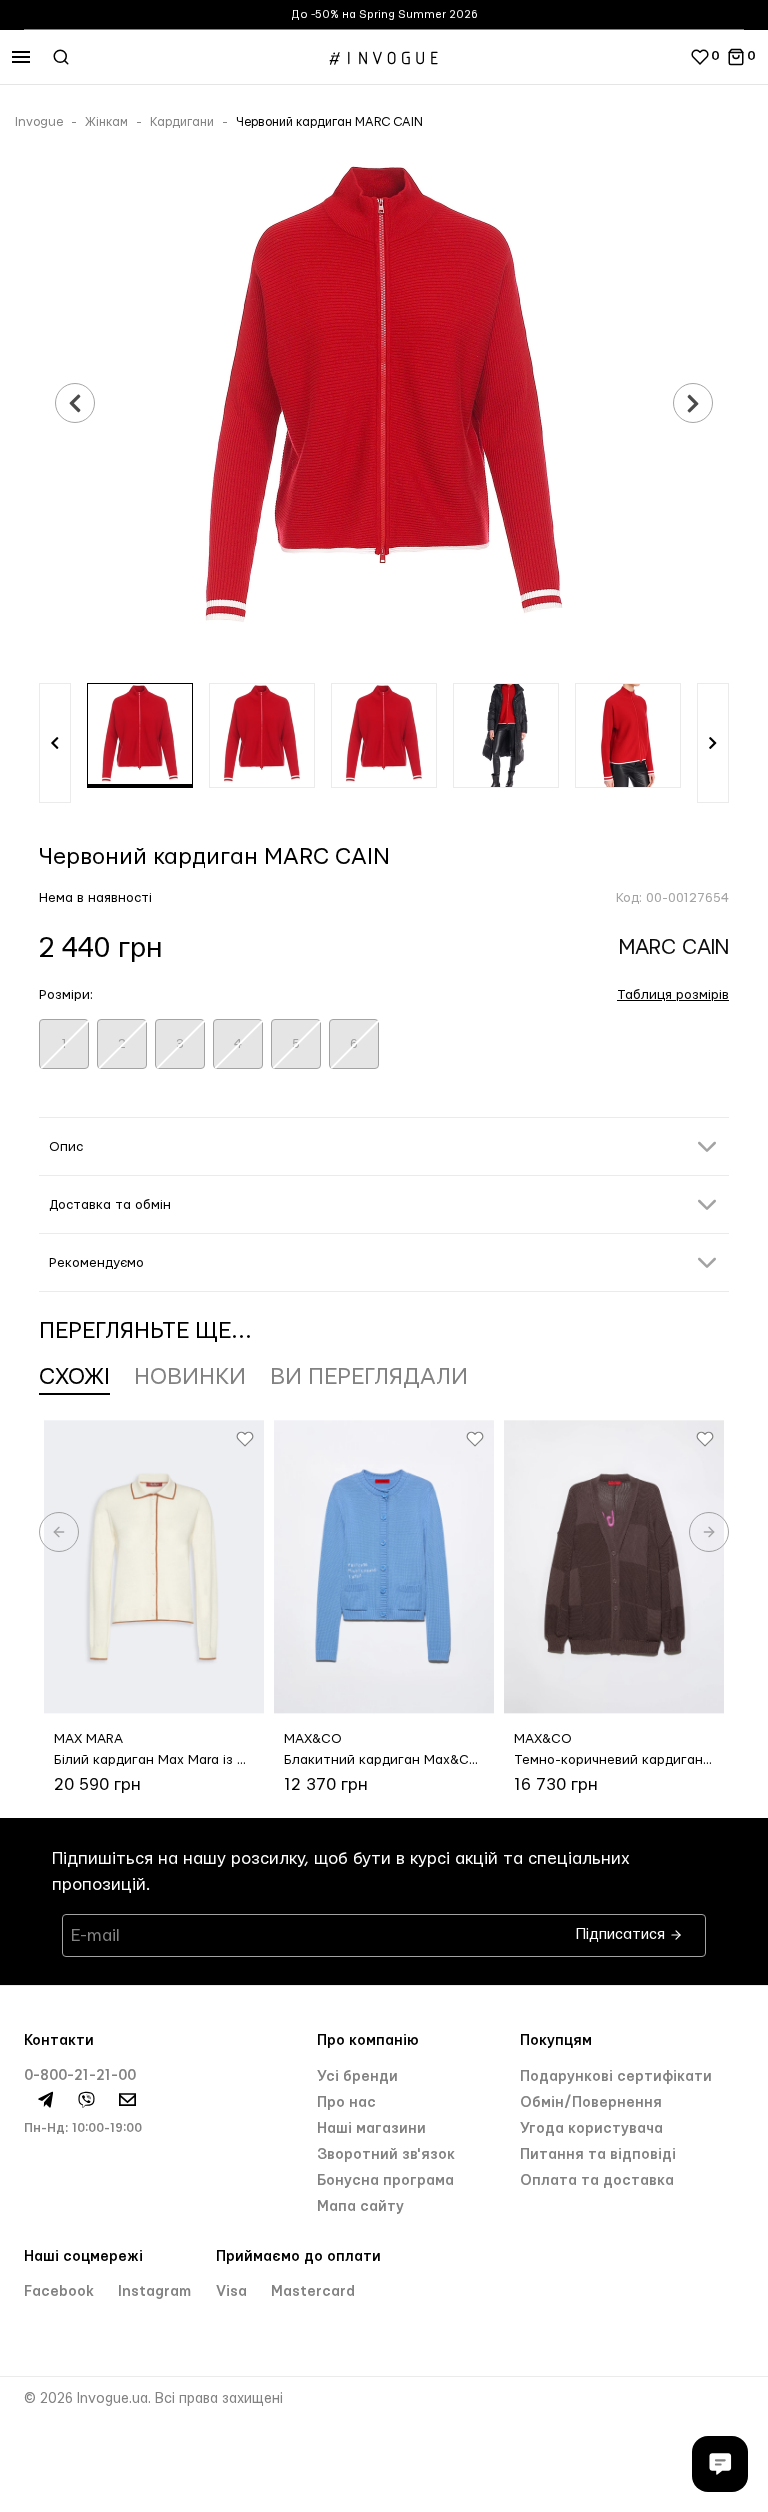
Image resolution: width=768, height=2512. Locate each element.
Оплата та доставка (597, 2181)
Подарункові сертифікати (616, 2077)
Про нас (346, 2103)
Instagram (154, 2292)
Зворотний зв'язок (386, 2155)
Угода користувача (591, 2129)
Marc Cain (674, 947)
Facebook (61, 2292)
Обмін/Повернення (591, 2103)
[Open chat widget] (720, 2464)
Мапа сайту (360, 2207)
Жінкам (106, 122)
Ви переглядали (369, 1377)
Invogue (39, 122)
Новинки (190, 1377)
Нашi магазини (371, 2129)
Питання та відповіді (598, 2155)
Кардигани (182, 122)
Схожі (74, 1377)
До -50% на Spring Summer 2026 (384, 14)
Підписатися (622, 1929)
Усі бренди (357, 2077)
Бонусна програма (385, 2181)
